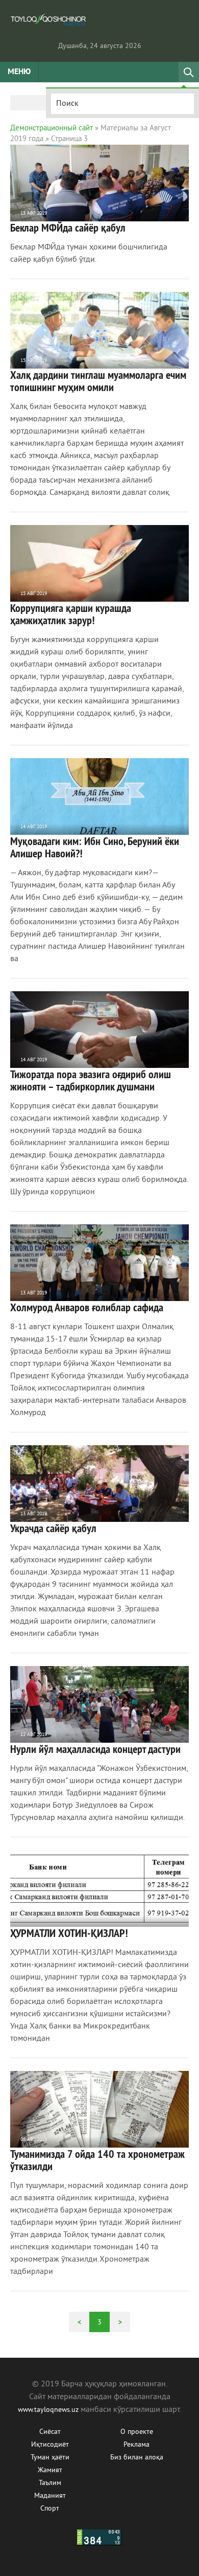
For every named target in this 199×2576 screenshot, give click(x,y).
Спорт (50, 2509)
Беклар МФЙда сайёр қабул (68, 227)
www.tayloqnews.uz (49, 2410)
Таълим (50, 2483)
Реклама (136, 2445)
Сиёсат (50, 2432)
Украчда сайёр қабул (53, 1528)
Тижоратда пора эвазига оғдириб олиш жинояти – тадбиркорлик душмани (91, 1080)
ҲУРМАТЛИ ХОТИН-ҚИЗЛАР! (69, 1933)
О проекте (137, 2432)
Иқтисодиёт (50, 2445)
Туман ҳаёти (50, 2458)
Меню (19, 72)
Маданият (50, 2496)
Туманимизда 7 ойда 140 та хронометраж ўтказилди (97, 2160)
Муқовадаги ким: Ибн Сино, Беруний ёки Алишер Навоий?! (95, 847)
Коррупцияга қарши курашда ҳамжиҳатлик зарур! (71, 614)
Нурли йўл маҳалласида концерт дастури (95, 1749)
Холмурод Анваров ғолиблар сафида (87, 1307)
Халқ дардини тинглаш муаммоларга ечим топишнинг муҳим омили (98, 381)
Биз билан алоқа (137, 2458)
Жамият (50, 2470)
